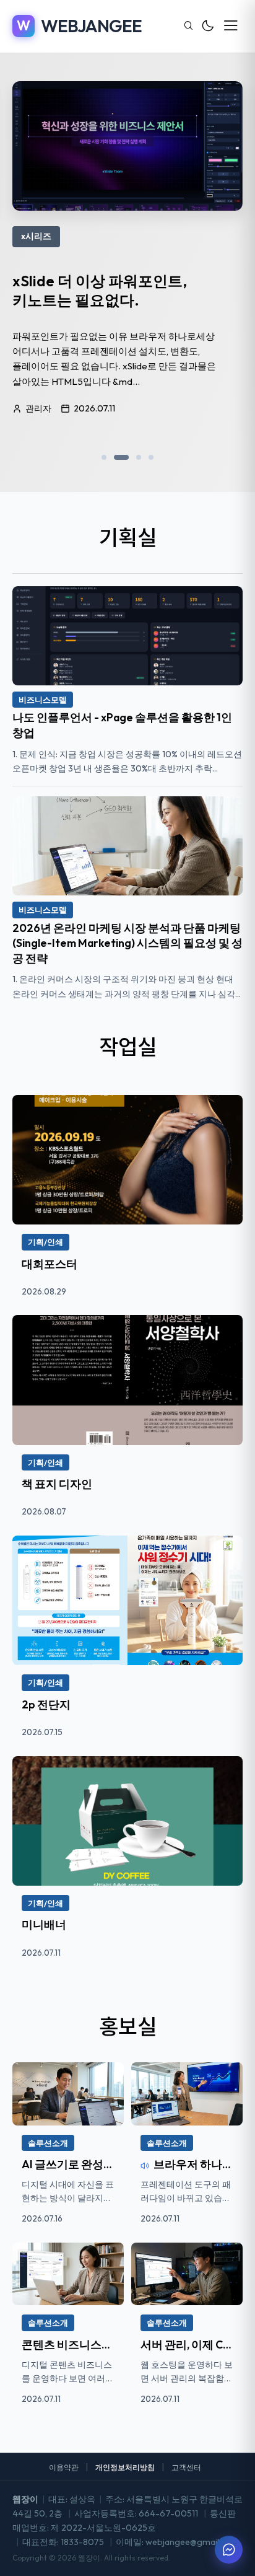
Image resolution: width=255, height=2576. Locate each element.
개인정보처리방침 (125, 2467)
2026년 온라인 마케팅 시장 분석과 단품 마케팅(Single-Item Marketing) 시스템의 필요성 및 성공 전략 (127, 943)
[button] (104, 457)
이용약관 (64, 2467)
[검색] (188, 26)
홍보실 (128, 2025)
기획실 (128, 536)
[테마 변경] (208, 26)
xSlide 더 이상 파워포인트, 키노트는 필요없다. (100, 290)
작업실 (128, 1046)
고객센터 (186, 2467)
